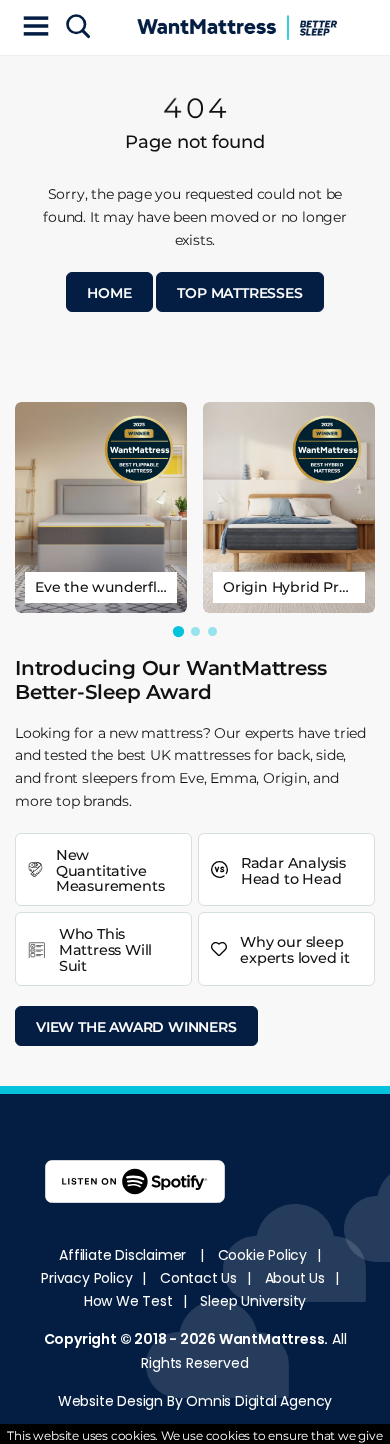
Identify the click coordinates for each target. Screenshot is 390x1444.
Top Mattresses (239, 293)
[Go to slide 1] (177, 631)
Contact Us (198, 1278)
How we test (128, 1301)
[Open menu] (36, 28)
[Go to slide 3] (212, 631)
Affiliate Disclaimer (122, 1255)
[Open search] (78, 28)
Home (109, 293)
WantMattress (272, 1339)
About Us (295, 1278)
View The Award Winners (136, 1027)
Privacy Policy (86, 1278)
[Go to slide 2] (195, 631)
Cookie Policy (262, 1255)
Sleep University (253, 1301)
